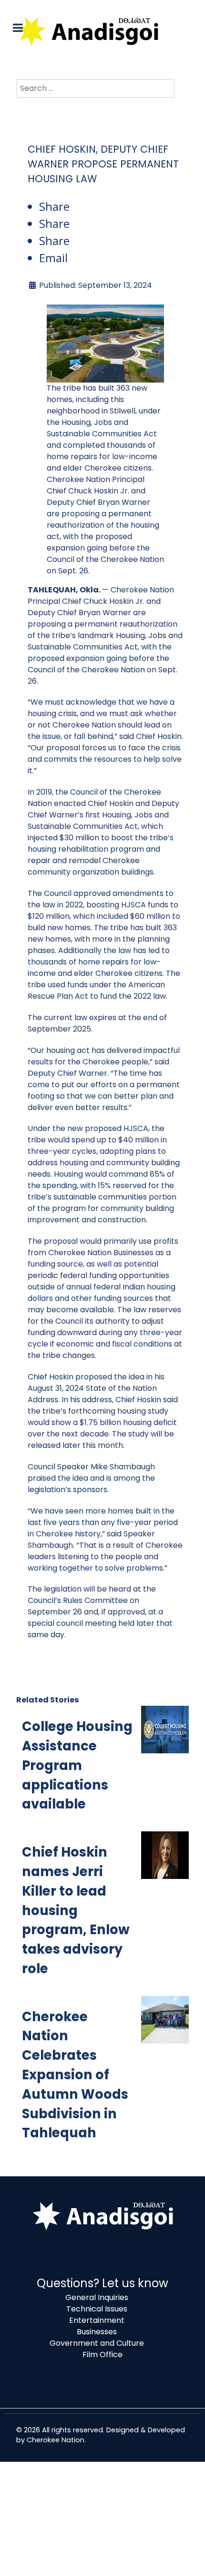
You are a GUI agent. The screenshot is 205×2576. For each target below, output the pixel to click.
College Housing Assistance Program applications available (77, 1765)
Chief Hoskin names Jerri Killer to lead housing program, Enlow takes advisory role (76, 1910)
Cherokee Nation (56, 2440)
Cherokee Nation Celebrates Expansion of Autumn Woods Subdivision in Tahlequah (75, 2075)
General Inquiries (97, 2297)
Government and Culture (97, 2343)
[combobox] (95, 88)
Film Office (102, 2355)
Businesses (97, 2332)
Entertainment (97, 2320)
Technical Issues (97, 2309)
